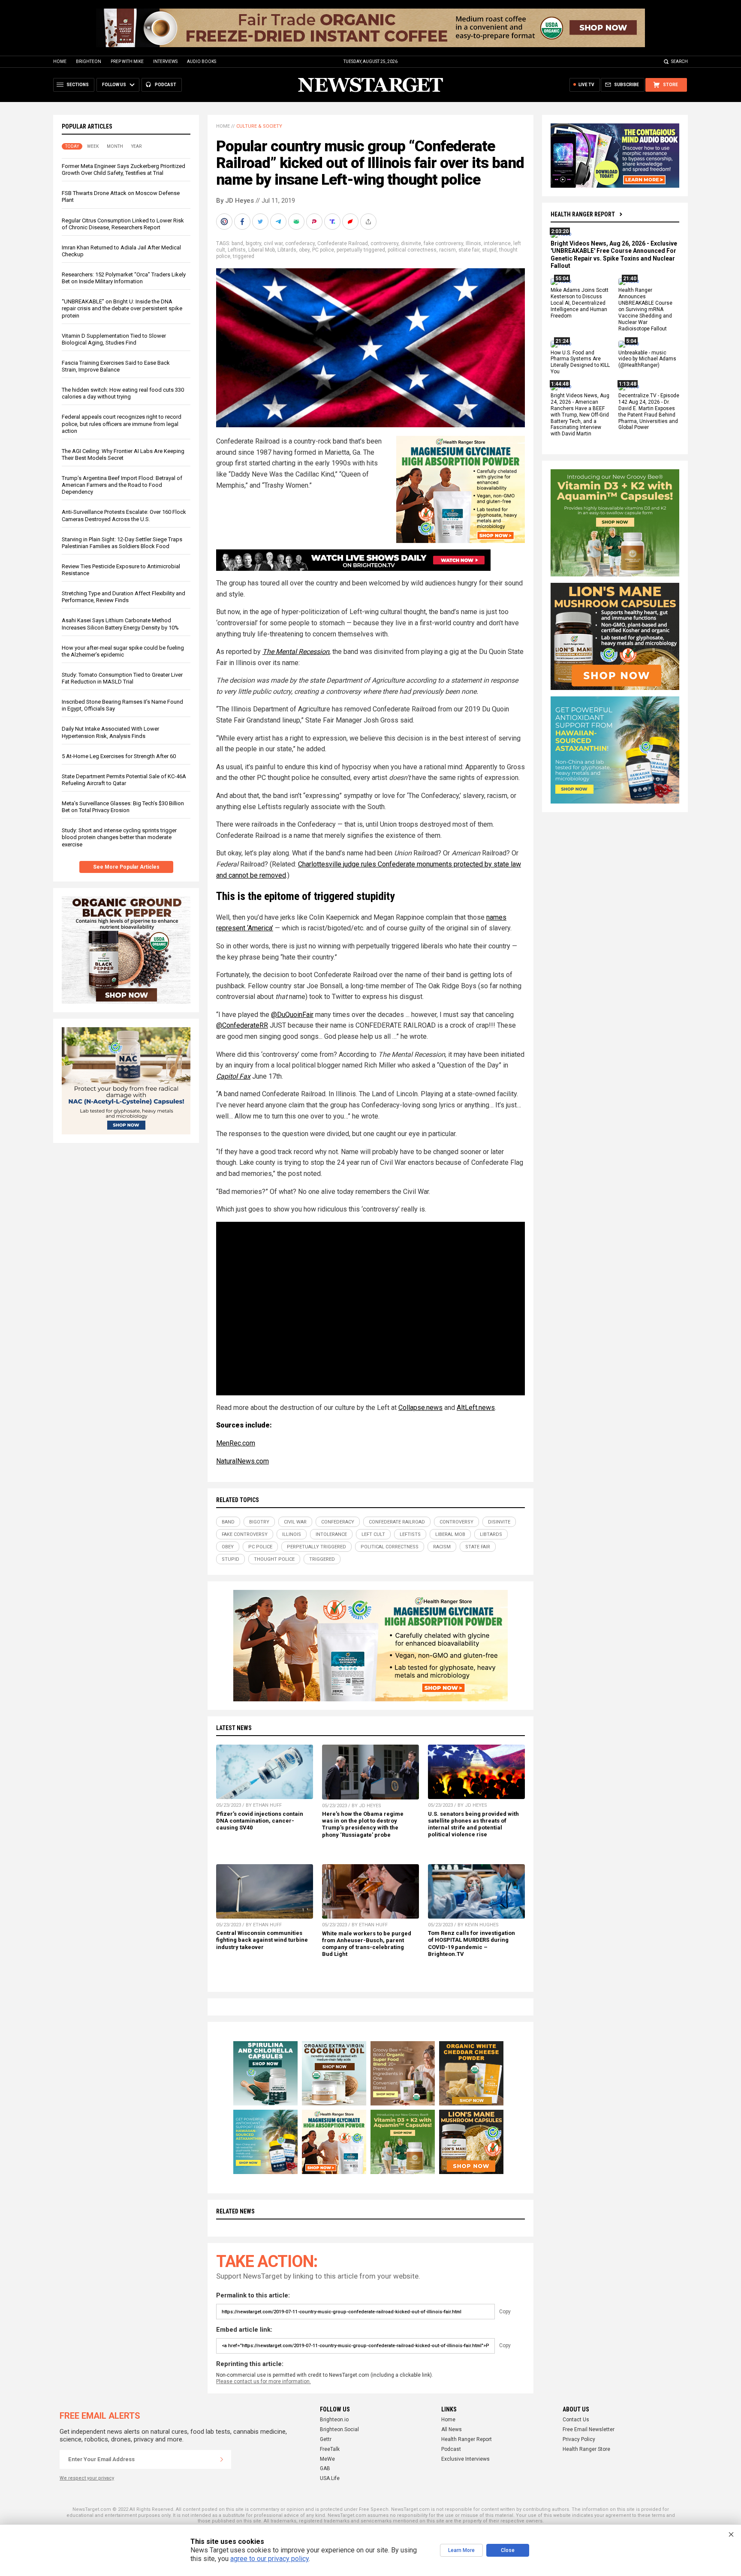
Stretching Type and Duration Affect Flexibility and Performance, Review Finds (123, 597)
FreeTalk (330, 2449)
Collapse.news (420, 1408)
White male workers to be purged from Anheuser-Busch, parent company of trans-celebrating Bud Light (367, 1944)
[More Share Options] (369, 222)
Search (679, 61)
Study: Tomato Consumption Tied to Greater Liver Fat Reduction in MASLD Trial (122, 678)
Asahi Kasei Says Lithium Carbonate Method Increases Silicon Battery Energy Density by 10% (120, 624)
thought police (274, 1559)
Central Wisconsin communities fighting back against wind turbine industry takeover (262, 1940)
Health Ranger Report (583, 214)
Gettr (326, 2439)
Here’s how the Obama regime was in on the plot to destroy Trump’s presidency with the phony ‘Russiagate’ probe (363, 1824)
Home (60, 61)
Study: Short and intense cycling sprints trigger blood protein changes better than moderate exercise (119, 837)
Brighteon (89, 61)
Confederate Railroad (343, 243)
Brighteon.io (334, 2420)
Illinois (473, 243)
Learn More (461, 2550)
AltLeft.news (476, 1408)
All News (452, 2429)
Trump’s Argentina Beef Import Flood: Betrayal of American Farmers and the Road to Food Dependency (122, 485)
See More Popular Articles (126, 867)
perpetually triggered (361, 250)
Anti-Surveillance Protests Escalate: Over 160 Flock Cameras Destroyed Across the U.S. (124, 515)
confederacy (300, 243)
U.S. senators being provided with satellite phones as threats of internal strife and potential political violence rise (473, 1824)
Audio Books (202, 61)
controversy (384, 243)
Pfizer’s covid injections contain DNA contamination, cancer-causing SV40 (260, 1821)
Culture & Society (259, 126)
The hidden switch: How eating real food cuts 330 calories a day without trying (123, 393)
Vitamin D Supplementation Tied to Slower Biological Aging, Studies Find (114, 339)
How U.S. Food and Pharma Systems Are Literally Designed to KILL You (580, 362)
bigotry (253, 243)
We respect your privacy (87, 2478)
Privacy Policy (579, 2439)
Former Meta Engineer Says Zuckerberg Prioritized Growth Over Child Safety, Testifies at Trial (123, 169)
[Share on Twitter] (261, 222)
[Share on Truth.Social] (333, 222)
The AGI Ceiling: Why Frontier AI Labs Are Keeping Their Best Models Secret (123, 454)
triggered (244, 256)
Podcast (451, 2449)
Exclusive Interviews (465, 2459)
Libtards (287, 250)
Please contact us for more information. (264, 2381)
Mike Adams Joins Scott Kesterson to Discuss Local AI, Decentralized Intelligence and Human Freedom (580, 303)
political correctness (412, 250)
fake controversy (443, 243)
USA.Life (330, 2478)
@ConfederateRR (242, 1025)
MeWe (327, 2459)
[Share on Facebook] (243, 222)
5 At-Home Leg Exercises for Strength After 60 (119, 756)
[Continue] (222, 2459)
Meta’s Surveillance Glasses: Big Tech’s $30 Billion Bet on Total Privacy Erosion (123, 807)
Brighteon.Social (339, 2429)
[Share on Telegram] (279, 222)
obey (304, 250)
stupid (489, 250)
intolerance (497, 243)
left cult (373, 1534)
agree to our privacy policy (270, 2559)
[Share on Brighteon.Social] (225, 222)
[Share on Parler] (315, 222)
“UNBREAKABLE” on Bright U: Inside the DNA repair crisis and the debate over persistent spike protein (122, 308)
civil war (273, 243)
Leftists (237, 250)
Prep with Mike (127, 61)
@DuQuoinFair (292, 1015)
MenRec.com (236, 1443)
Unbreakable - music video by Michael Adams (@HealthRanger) (647, 359)
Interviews (165, 61)
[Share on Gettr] (351, 222)
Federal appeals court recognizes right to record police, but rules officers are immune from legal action (122, 424)
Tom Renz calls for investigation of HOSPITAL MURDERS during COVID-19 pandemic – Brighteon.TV (471, 1943)
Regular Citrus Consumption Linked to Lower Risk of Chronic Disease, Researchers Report (123, 224)
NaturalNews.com (242, 1461)
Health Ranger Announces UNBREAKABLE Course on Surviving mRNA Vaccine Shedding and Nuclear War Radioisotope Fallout (645, 310)
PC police (323, 250)
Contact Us (576, 2420)
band (237, 243)
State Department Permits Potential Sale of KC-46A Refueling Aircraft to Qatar (124, 780)
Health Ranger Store (586, 2449)
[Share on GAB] (297, 222)
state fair (469, 250)
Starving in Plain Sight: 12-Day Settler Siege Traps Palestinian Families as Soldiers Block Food (122, 543)
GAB (325, 2468)
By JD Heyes (235, 201)
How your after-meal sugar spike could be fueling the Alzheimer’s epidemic (123, 651)
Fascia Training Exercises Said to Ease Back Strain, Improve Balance (116, 366)
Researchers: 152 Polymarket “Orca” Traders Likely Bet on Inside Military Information (124, 278)
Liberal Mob (262, 250)
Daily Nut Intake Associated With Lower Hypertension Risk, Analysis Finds (110, 732)
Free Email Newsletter (589, 2429)
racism (447, 250)
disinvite (411, 243)
